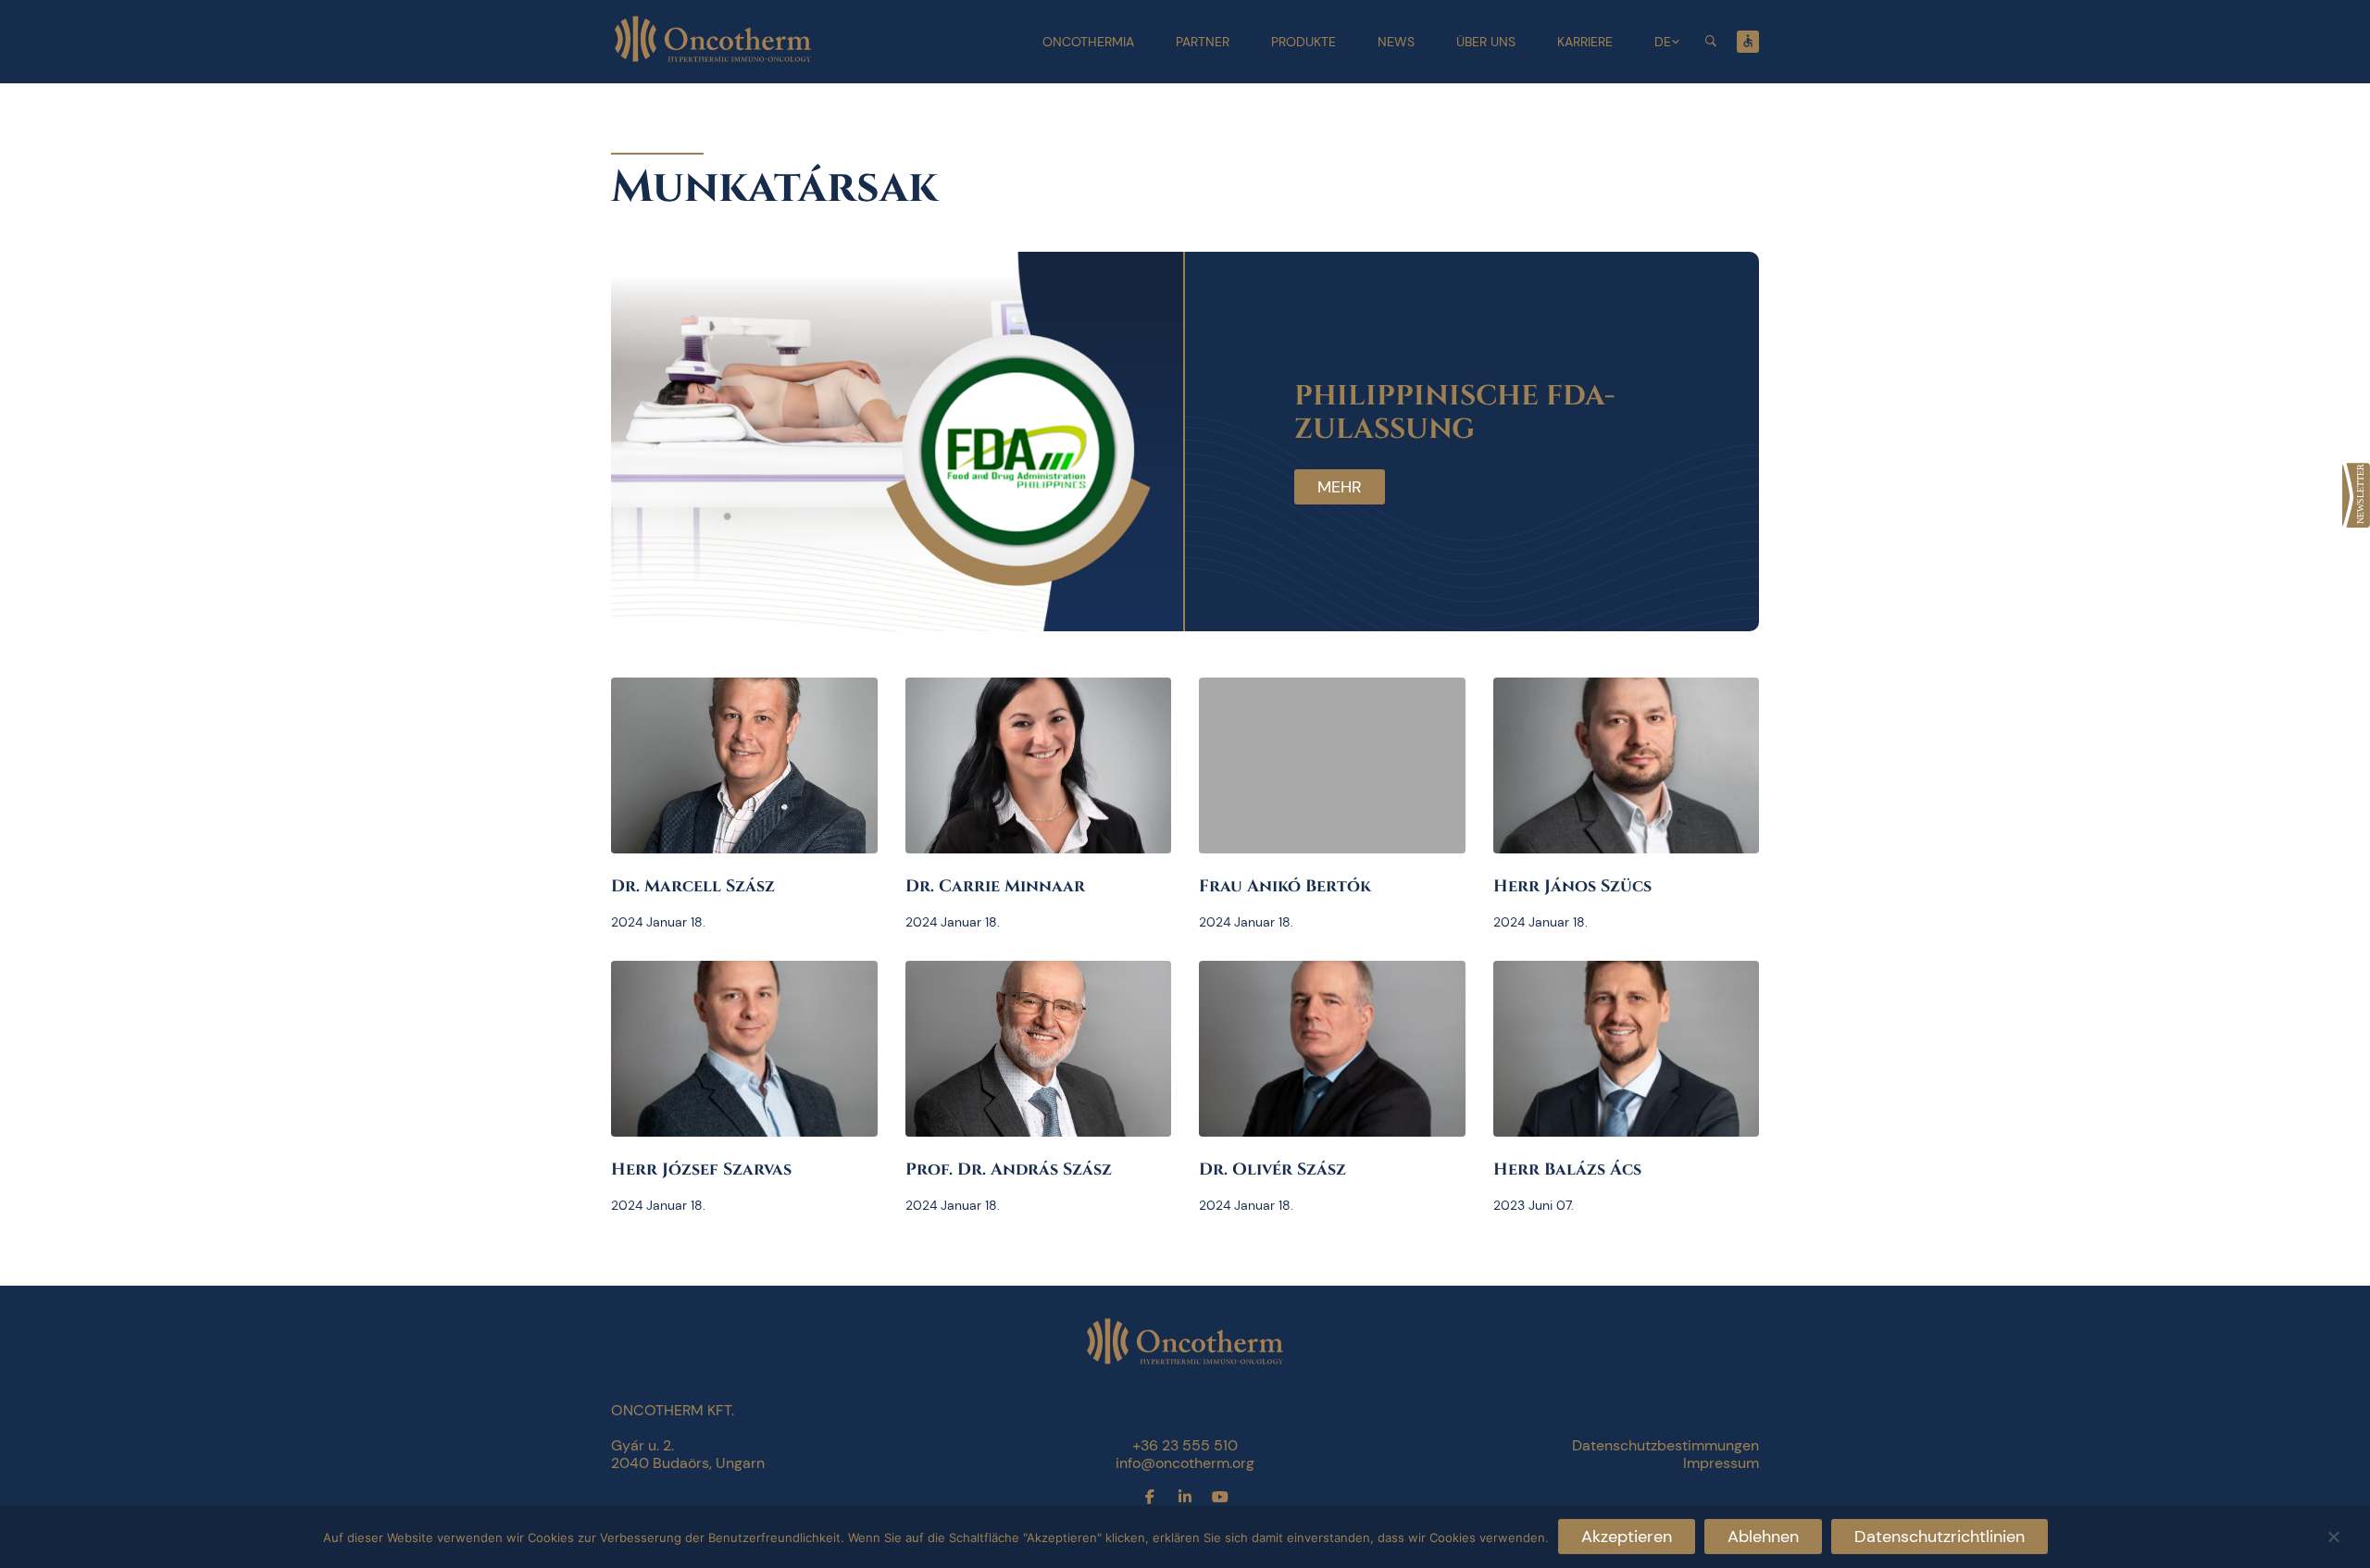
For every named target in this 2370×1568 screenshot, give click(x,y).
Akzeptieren (1627, 1537)
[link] (2356, 495)
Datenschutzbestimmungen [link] (1665, 1445)
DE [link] (1663, 42)
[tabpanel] (1185, 442)
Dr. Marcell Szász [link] (693, 886)
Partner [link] (1203, 42)
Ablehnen (1763, 1537)
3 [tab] (1197, 591)
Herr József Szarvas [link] (701, 1170)
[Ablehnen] (2333, 1534)
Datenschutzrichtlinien (1940, 1537)
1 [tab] (1141, 591)
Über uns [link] (1486, 42)
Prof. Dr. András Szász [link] (1009, 1170)
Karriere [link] (1585, 42)
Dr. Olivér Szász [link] (1272, 1170)
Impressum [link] (1721, 1463)
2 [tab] (1169, 591)
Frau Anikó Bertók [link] (1285, 886)
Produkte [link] (1303, 42)
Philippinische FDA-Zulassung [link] (1454, 413)
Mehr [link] (1340, 487)
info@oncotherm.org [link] (1185, 1463)
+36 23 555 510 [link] (1185, 1445)
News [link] (1396, 42)
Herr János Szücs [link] (1572, 886)
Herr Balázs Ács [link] (1567, 1170)
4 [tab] (1225, 591)
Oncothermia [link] (1088, 42)
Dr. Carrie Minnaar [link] (995, 886)
